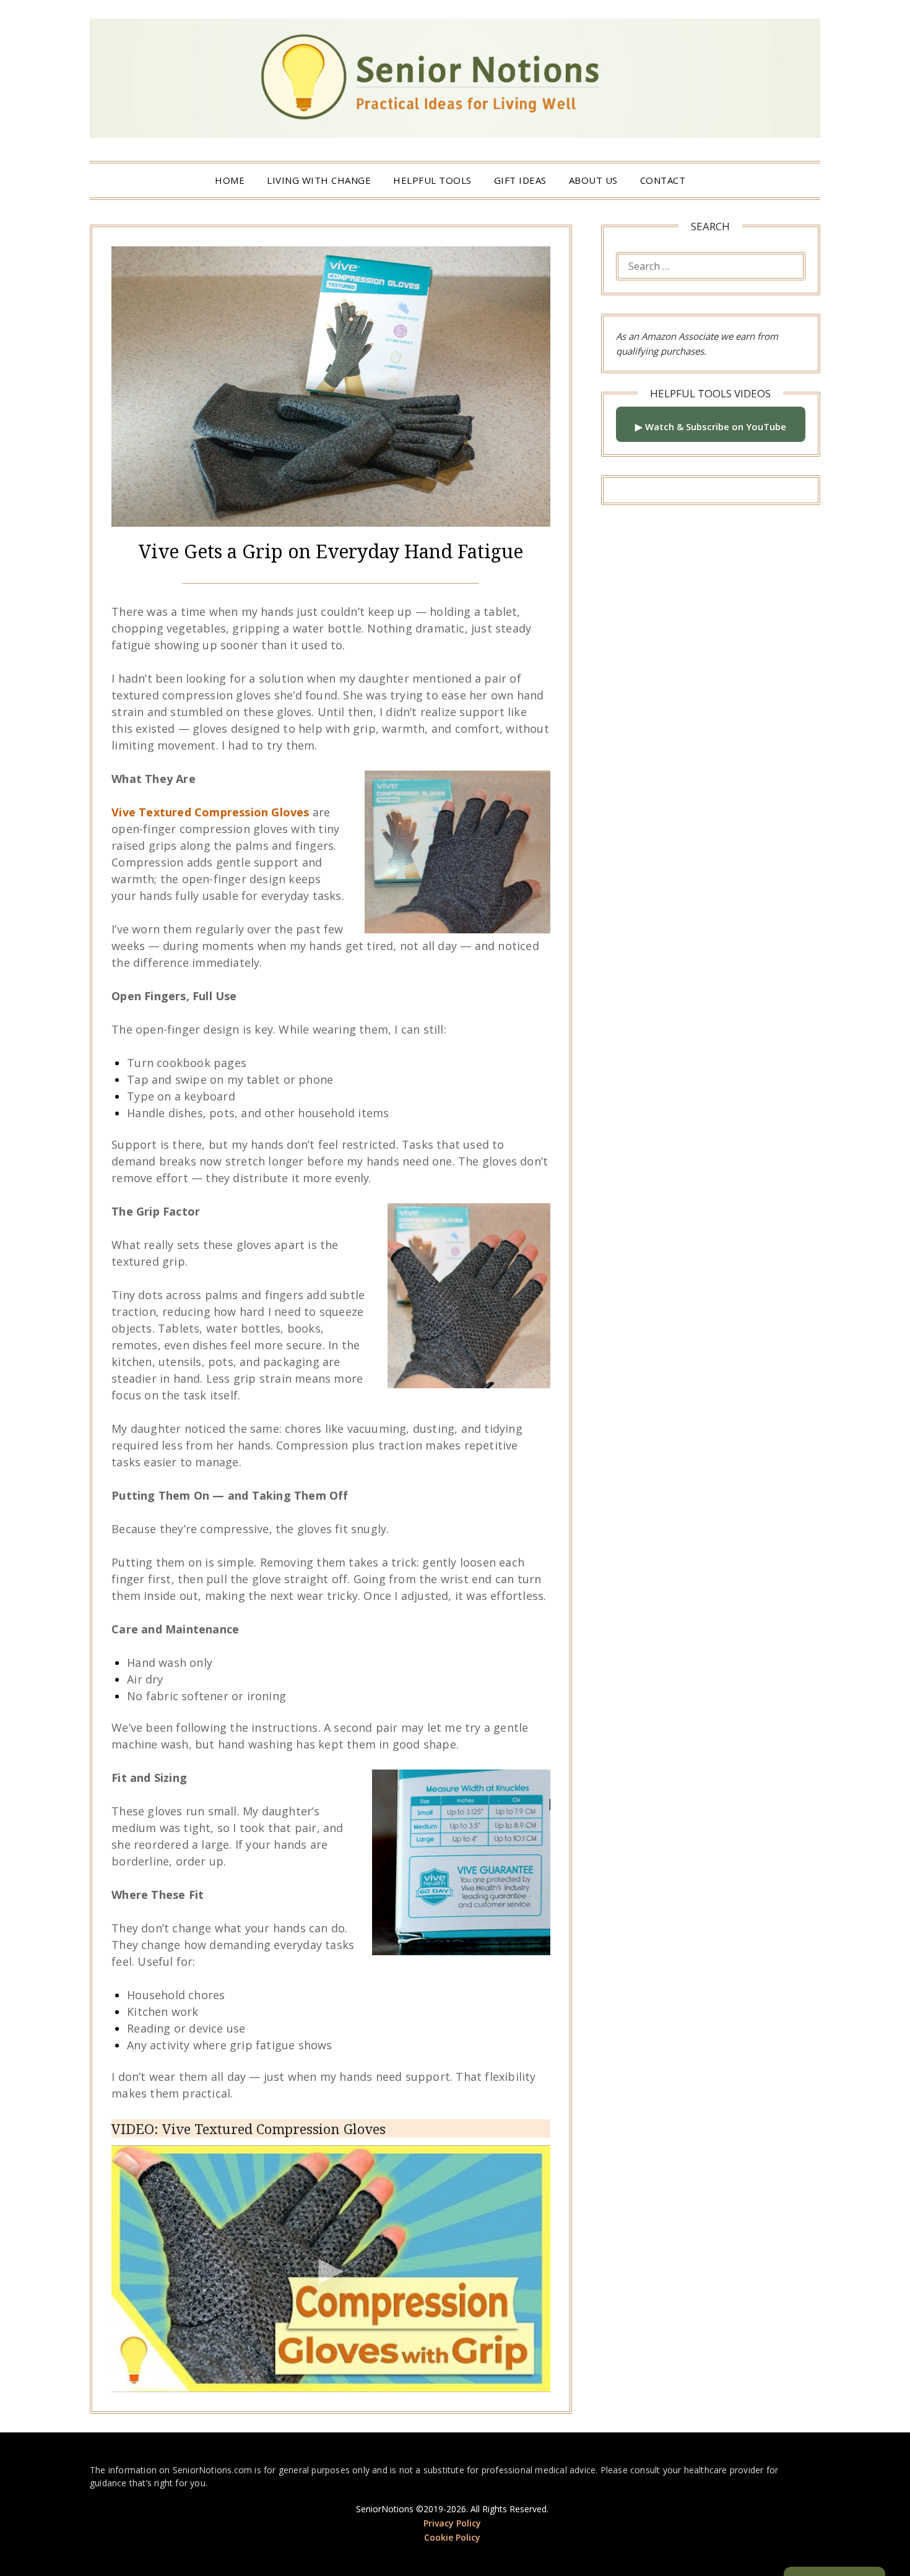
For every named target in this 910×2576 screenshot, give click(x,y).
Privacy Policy (452, 2523)
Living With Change (319, 180)
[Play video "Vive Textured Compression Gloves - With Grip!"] (331, 2269)
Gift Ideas (520, 180)
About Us (593, 180)
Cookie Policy (452, 2537)
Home (230, 180)
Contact (663, 180)
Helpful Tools (432, 180)
